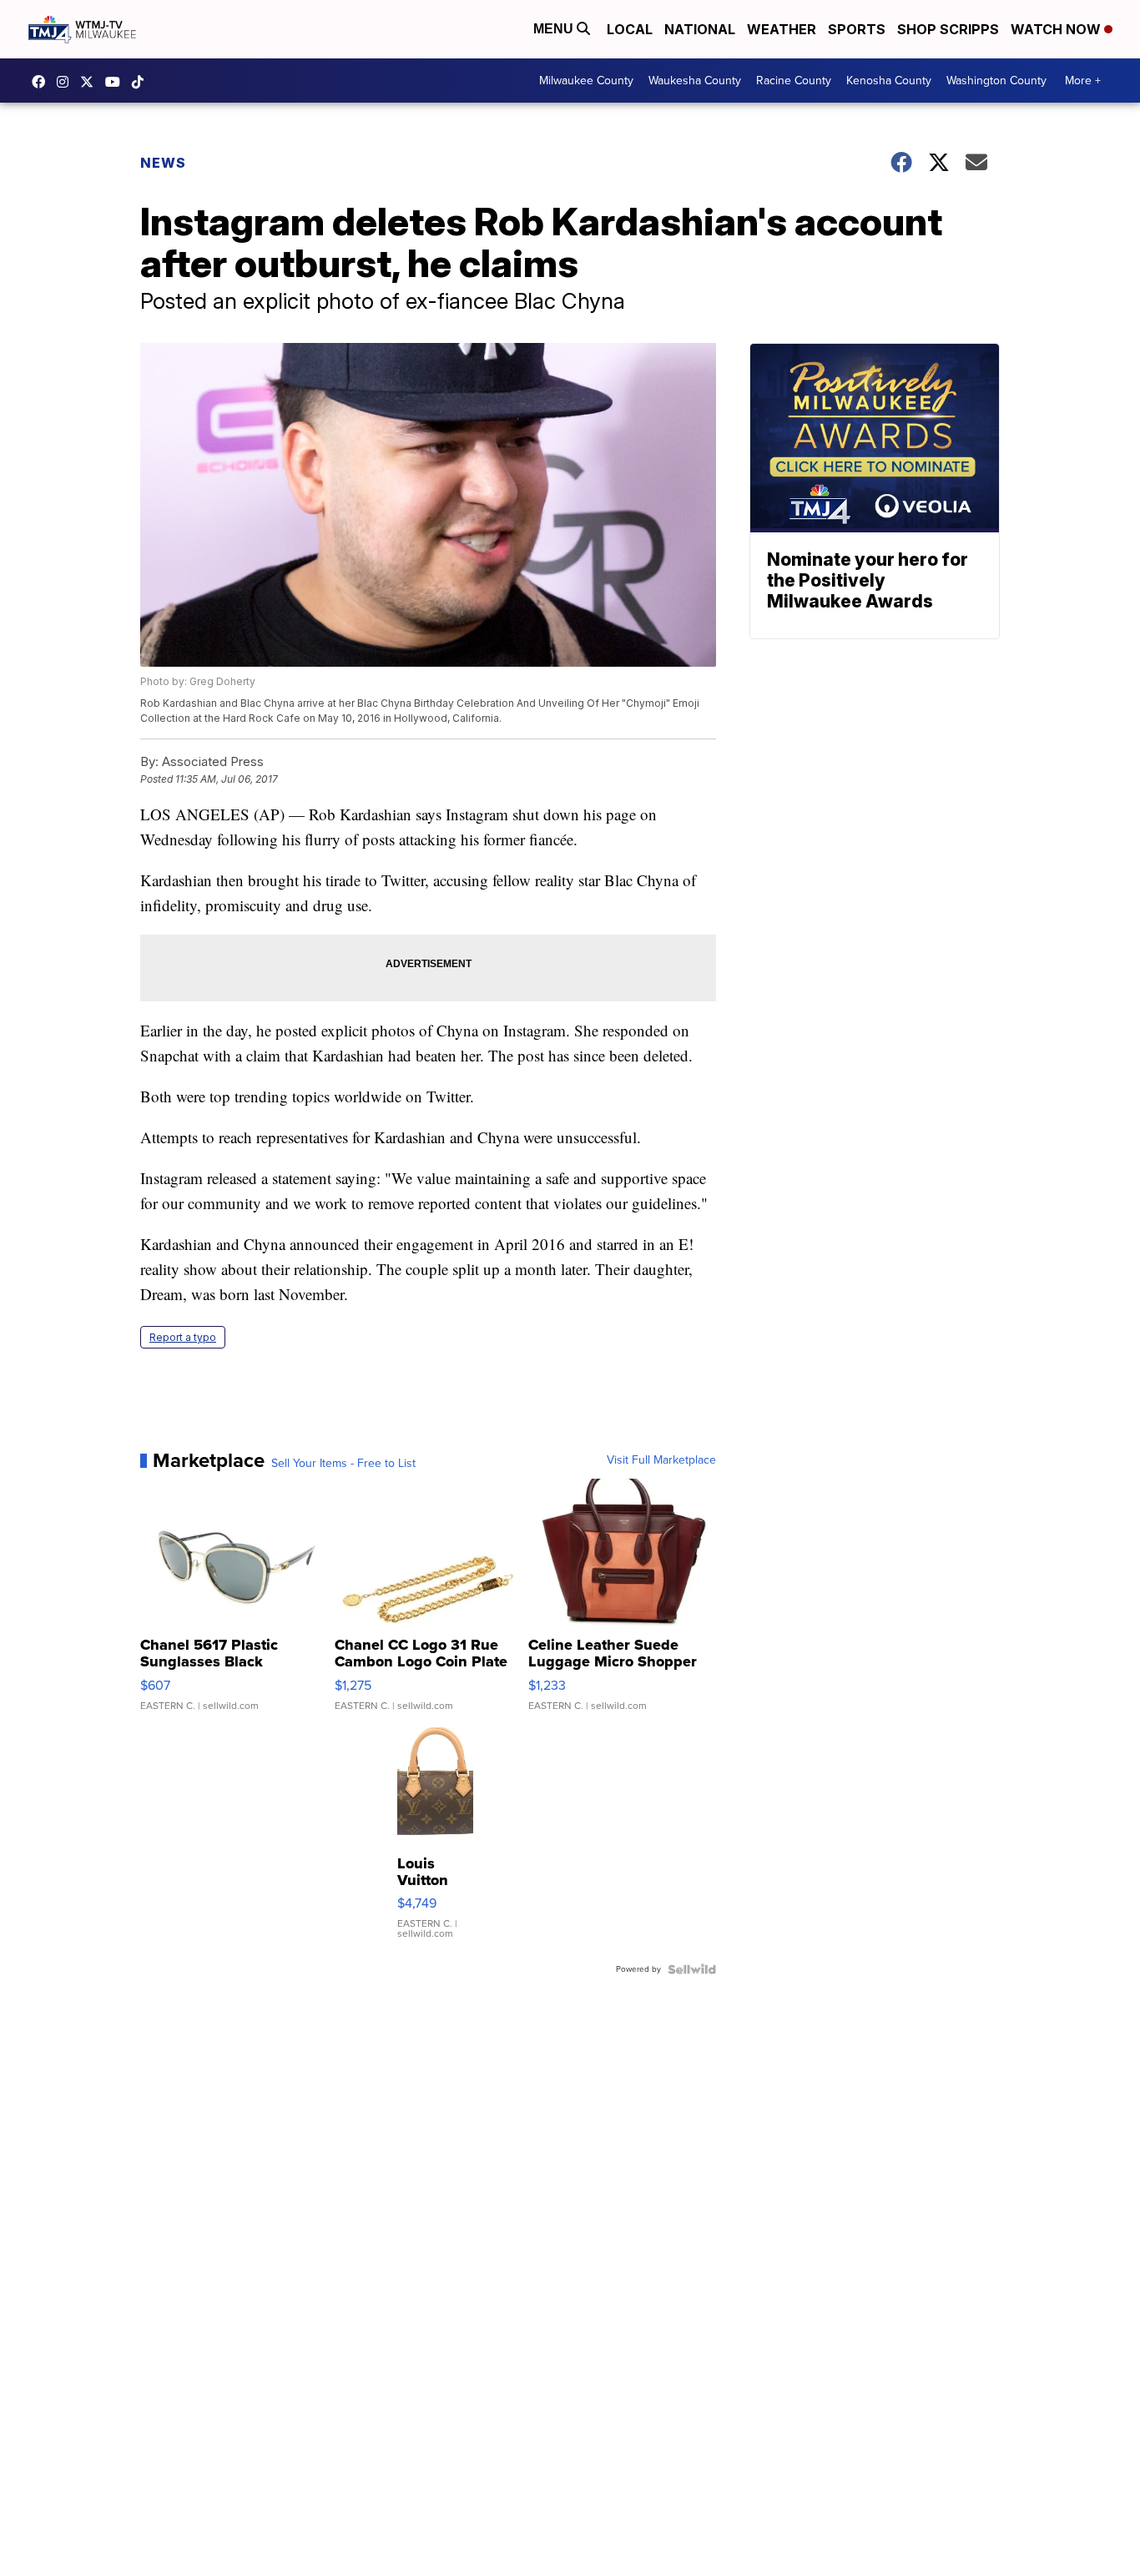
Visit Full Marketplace (661, 1460)
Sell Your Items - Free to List (343, 1464)
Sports (857, 29)
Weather (782, 29)
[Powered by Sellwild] (692, 1969)
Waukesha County (695, 81)
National (700, 29)
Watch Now (1057, 29)
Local (630, 29)
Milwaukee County (586, 81)
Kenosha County (889, 81)
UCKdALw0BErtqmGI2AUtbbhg (117, 82)
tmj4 (43, 82)
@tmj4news (142, 82)
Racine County (794, 81)
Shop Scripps (948, 29)
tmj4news (67, 82)
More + (1083, 81)
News (163, 163)
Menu (555, 29)
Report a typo (183, 1337)
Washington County (996, 81)
